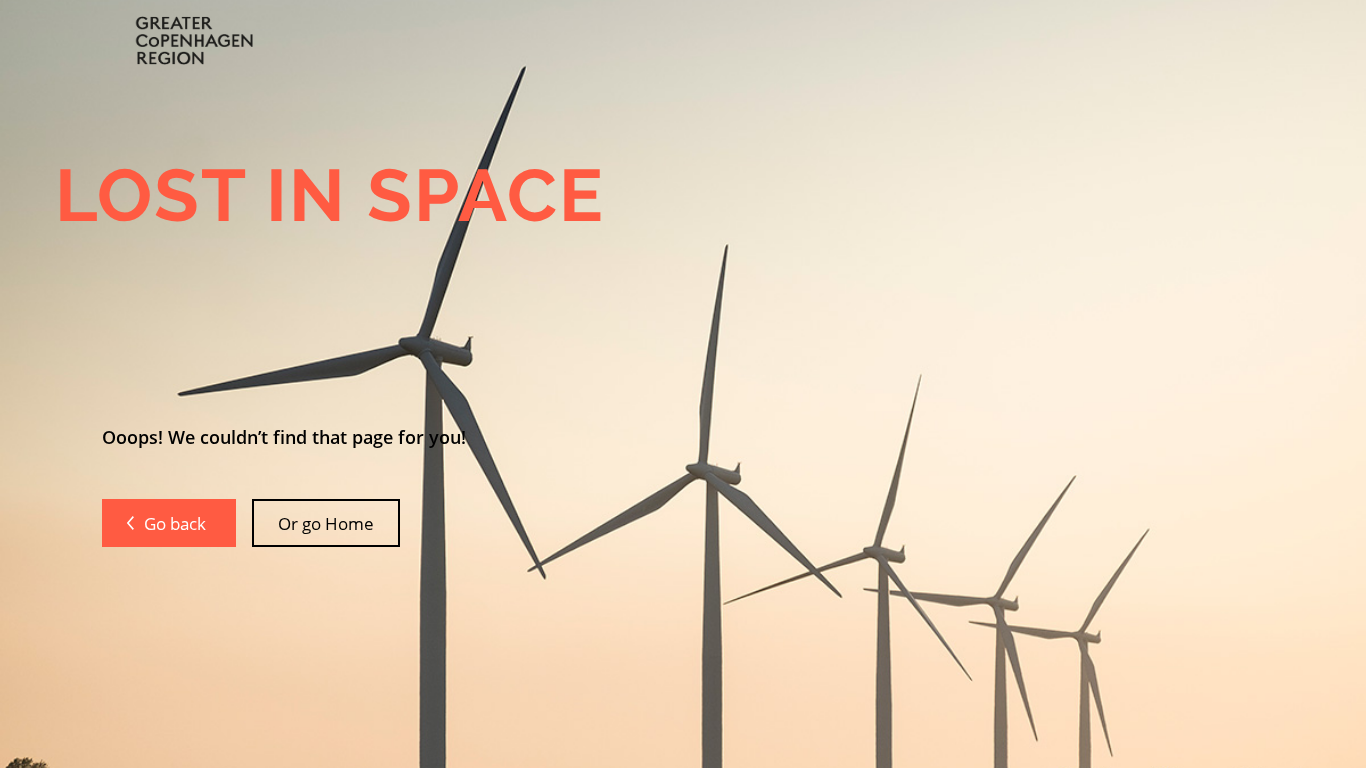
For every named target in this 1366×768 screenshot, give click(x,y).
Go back (177, 523)
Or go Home (326, 523)
